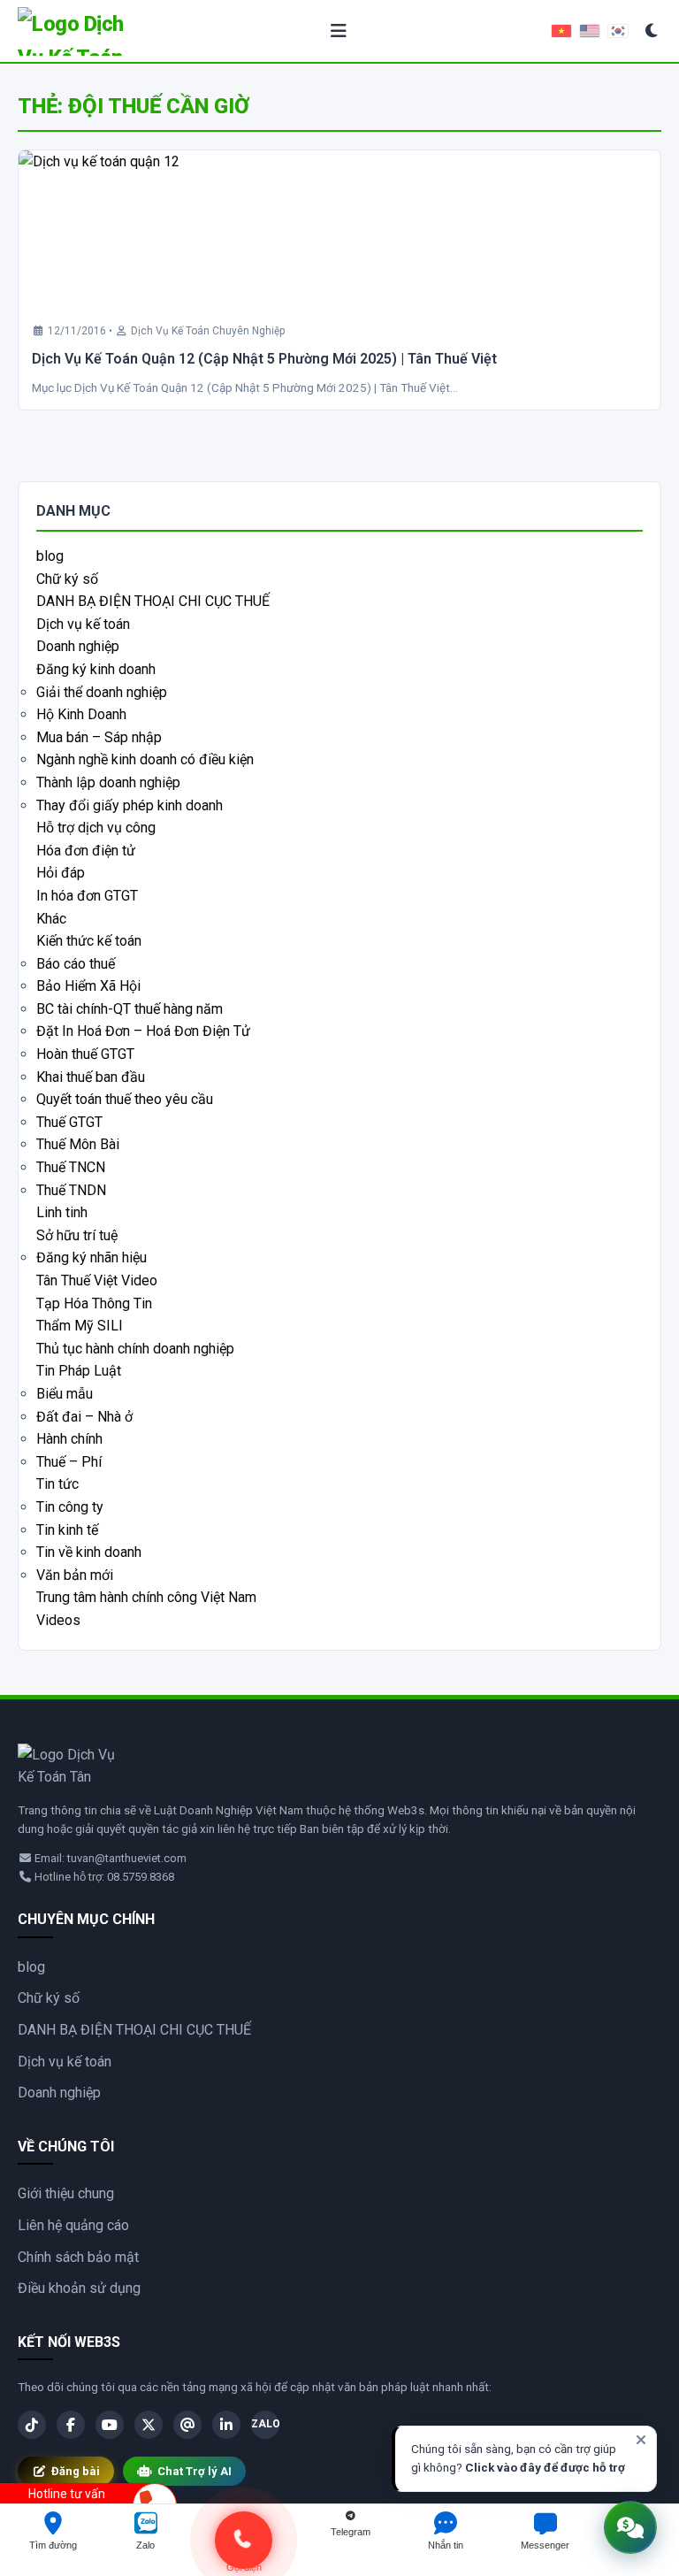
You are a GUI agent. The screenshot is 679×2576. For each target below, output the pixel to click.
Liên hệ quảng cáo (73, 2225)
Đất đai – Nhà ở (84, 1417)
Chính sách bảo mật (78, 2257)
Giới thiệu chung (66, 2193)
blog (50, 556)
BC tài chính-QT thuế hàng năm (130, 1009)
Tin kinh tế (67, 1530)
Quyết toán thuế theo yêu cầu (125, 1099)
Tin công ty (70, 1507)
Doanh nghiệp (78, 646)
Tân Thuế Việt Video (97, 1280)
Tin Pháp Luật (79, 1371)
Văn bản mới (75, 1575)
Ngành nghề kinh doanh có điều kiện (145, 759)
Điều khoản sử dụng (79, 2288)
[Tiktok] (32, 2425)
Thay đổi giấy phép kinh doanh (130, 805)
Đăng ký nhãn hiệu (92, 1257)
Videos (58, 1620)
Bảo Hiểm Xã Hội (88, 986)
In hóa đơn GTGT (87, 896)
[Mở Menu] (339, 31)
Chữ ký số (67, 579)
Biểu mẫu (65, 1394)
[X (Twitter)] (149, 2425)
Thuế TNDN (71, 1190)
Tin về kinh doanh (89, 1552)
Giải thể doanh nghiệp (102, 692)
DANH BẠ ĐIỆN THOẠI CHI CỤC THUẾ (153, 601)
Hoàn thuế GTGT (85, 1054)
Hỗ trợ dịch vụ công (96, 828)
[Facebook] (71, 2425)
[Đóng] (641, 2440)
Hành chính (69, 1439)
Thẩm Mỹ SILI (80, 1326)
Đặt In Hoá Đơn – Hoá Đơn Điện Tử (143, 1031)
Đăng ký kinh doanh (96, 669)
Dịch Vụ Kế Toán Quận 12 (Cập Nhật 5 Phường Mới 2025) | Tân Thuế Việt (264, 359)
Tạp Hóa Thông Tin (94, 1303)
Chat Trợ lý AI (195, 2471)
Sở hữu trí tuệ (77, 1235)
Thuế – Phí (69, 1462)
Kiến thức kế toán (89, 941)
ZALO (265, 2424)
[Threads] (187, 2425)
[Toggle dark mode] (652, 31)
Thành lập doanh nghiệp (108, 782)
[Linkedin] (226, 2425)
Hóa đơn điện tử (86, 851)
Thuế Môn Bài (78, 1144)
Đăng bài (76, 2471)
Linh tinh (62, 1212)
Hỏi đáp (61, 873)
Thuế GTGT (69, 1122)
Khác (51, 919)
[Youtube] (110, 2425)
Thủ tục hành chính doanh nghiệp (135, 1349)
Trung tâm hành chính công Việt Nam (146, 1597)
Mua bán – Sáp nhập (99, 737)
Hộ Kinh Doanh (81, 714)
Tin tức (57, 1484)
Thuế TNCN (71, 1167)
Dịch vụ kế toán (83, 624)
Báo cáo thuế (76, 964)
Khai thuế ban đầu (91, 1077)
